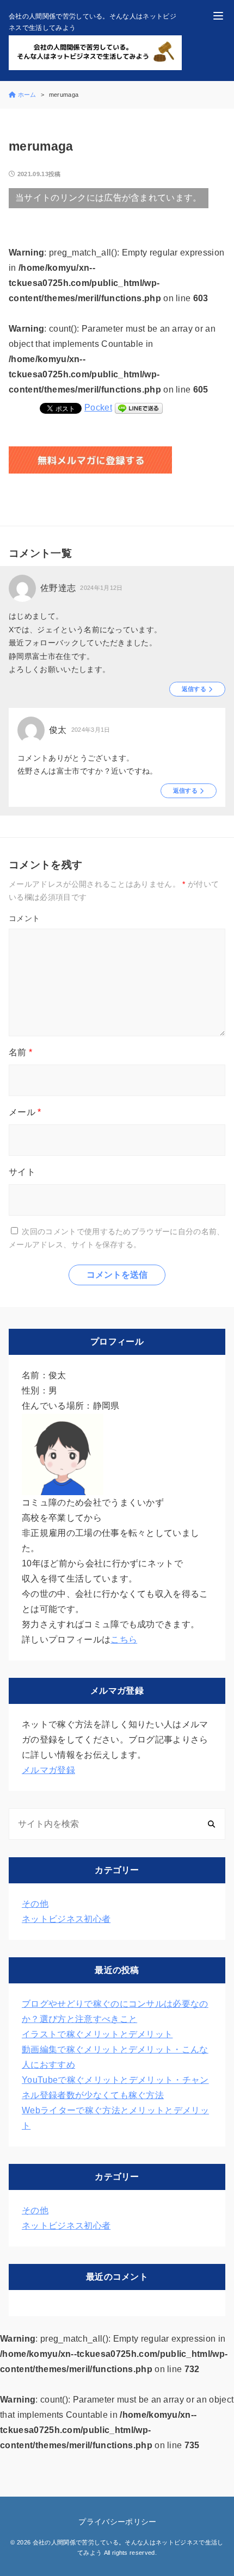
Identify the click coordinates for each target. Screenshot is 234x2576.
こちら (124, 1639)
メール (25, 1112)
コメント (24, 918)
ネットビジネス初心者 (66, 1919)
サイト (22, 1172)
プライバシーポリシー (117, 2522)
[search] (211, 1824)
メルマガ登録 (48, 1770)
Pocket (98, 407)
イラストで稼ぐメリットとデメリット (97, 2034)
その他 (35, 1904)
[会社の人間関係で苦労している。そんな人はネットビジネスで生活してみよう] (95, 53)
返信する (194, 689)
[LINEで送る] (139, 407)
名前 (20, 1052)
